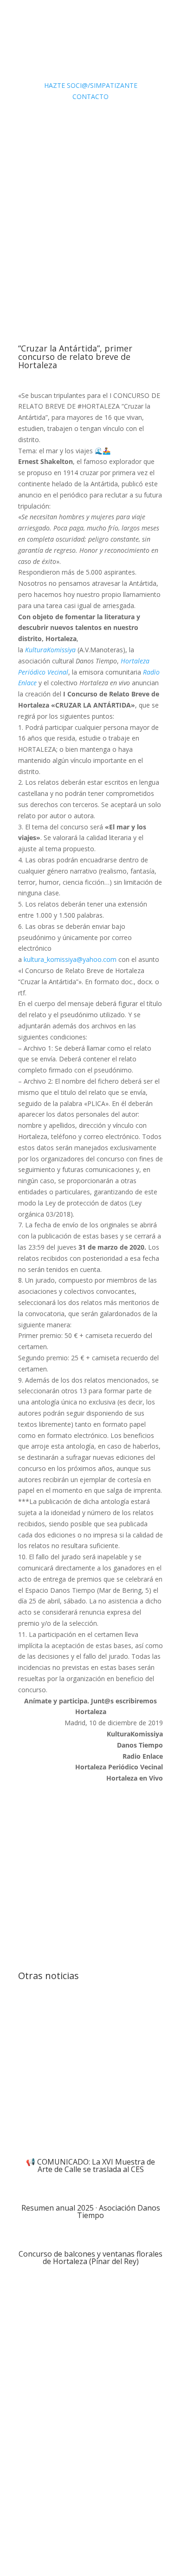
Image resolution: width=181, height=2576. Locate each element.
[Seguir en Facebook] (100, 2528)
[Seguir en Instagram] (137, 2528)
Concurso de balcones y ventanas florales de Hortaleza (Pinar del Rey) (90, 2258)
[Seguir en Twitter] (118, 2528)
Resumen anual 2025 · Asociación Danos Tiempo (91, 2212)
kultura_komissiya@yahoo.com (70, 959)
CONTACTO (90, 96)
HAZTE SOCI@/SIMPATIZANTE (91, 85)
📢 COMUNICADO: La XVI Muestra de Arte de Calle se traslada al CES (90, 2165)
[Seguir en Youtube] (155, 2528)
